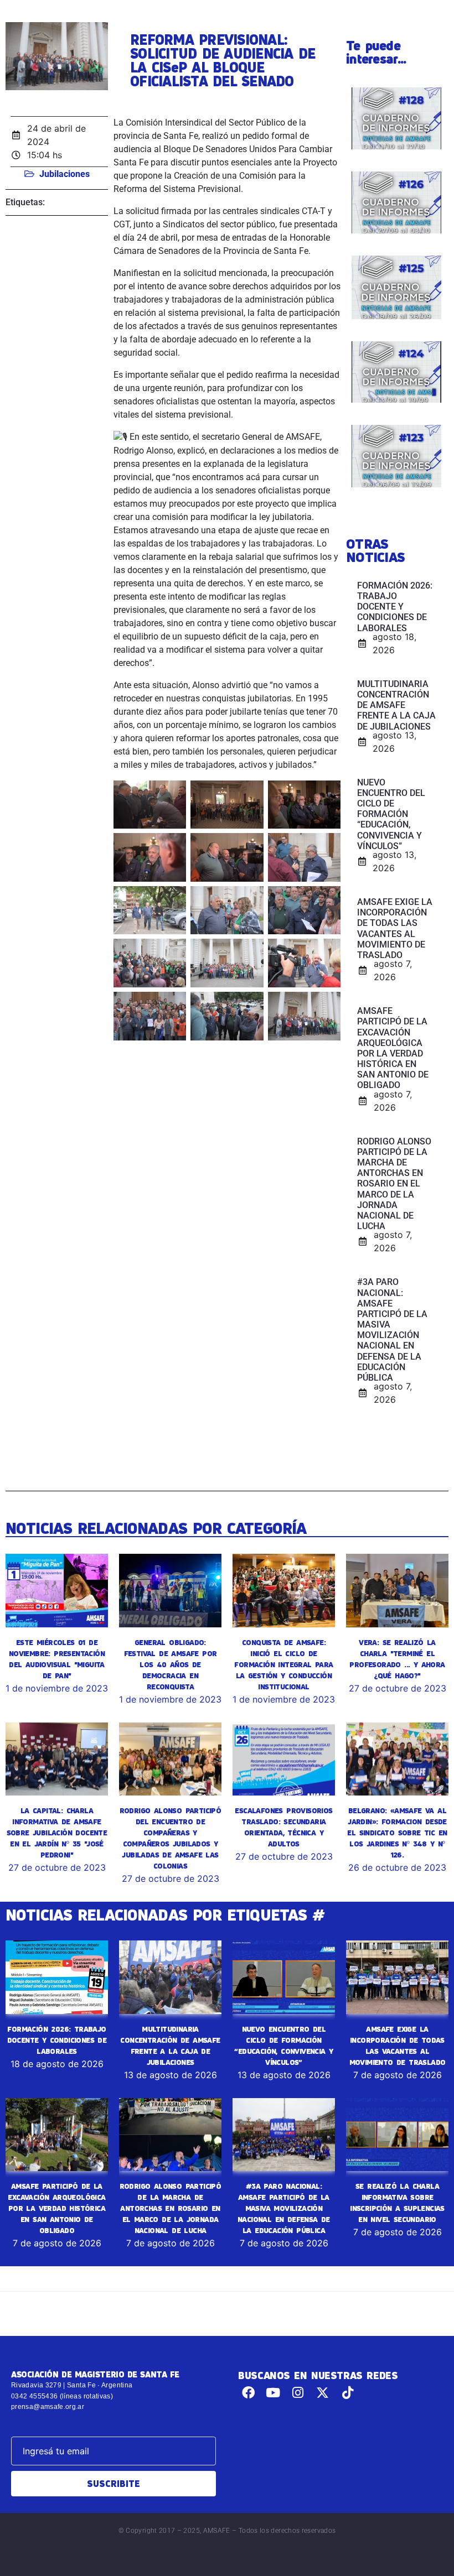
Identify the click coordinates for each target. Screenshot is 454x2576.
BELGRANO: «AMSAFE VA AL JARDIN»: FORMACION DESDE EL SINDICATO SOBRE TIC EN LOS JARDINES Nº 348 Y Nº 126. (397, 1833)
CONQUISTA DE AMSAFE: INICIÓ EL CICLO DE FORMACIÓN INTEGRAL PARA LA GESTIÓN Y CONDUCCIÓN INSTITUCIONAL (283, 1664)
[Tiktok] (347, 2393)
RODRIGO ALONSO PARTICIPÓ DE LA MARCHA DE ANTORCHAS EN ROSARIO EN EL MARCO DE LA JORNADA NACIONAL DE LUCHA (171, 2208)
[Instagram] (298, 2393)
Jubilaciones (65, 174)
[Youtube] (273, 2393)
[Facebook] (248, 2393)
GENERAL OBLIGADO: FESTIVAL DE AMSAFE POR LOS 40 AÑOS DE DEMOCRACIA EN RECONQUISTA (171, 1664)
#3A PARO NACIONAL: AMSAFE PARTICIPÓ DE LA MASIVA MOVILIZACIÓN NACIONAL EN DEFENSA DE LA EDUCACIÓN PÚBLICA (284, 2208)
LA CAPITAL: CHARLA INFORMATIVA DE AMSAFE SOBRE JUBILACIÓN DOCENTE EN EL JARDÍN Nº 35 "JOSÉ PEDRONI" (57, 1833)
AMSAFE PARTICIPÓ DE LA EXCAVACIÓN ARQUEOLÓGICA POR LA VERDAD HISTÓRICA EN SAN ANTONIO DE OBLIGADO (56, 2208)
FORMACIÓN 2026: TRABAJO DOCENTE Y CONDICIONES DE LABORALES (57, 2040)
